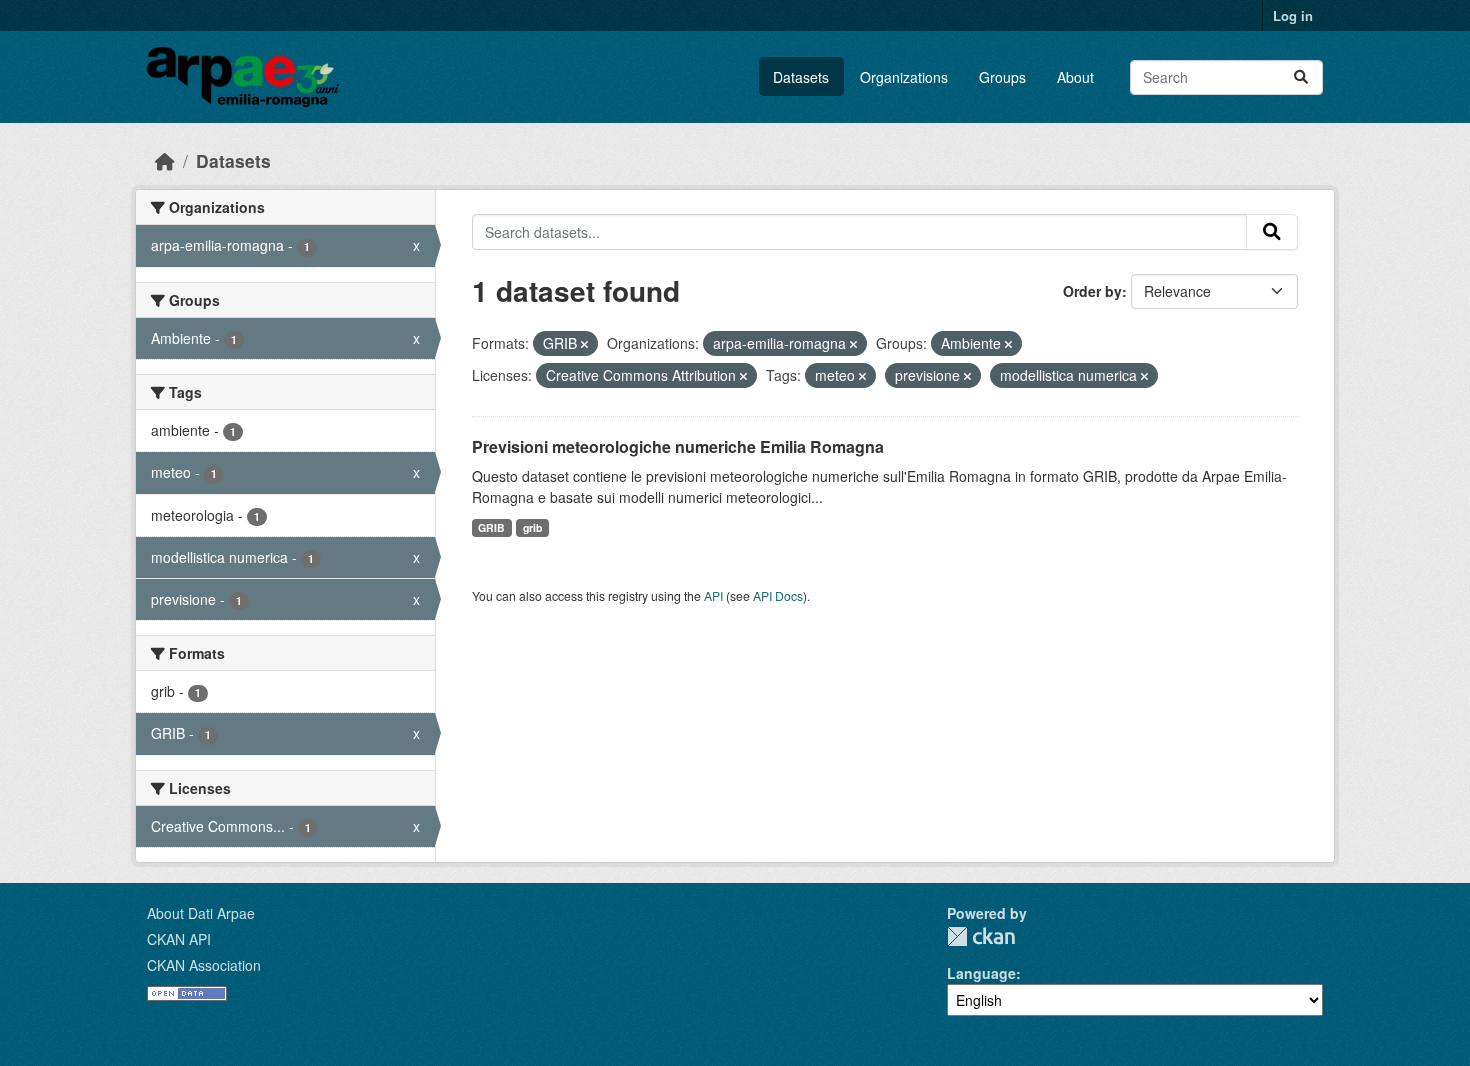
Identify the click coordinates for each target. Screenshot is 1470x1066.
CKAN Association (204, 965)
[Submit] (1301, 77)
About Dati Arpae (201, 913)
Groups (1002, 77)
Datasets (801, 77)
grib (532, 527)
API (713, 595)
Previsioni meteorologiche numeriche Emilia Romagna (678, 446)
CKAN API (179, 939)
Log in (1293, 15)
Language (981, 973)
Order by (1092, 291)
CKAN (981, 936)
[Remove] (584, 344)
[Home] (165, 160)
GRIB (491, 527)
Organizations (904, 77)
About (1075, 77)
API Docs (778, 595)
